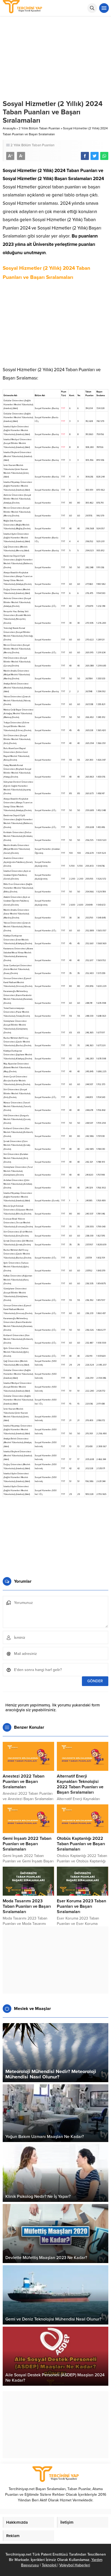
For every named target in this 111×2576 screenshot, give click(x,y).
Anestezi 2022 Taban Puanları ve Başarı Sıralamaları (24, 1782)
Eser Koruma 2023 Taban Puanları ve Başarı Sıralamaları (81, 1906)
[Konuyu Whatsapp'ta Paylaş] (104, 156)
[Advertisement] (55, 326)
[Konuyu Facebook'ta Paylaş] (85, 156)
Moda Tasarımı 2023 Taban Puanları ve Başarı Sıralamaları (27, 1906)
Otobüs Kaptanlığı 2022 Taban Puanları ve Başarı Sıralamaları (81, 1844)
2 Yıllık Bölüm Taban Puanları (39, 128)
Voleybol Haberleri (75, 2565)
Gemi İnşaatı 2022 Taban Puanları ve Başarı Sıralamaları (27, 1844)
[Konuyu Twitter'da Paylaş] (95, 156)
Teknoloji (50, 2565)
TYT (63, 408)
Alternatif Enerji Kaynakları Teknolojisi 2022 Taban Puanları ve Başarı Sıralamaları (80, 1784)
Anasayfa (9, 128)
